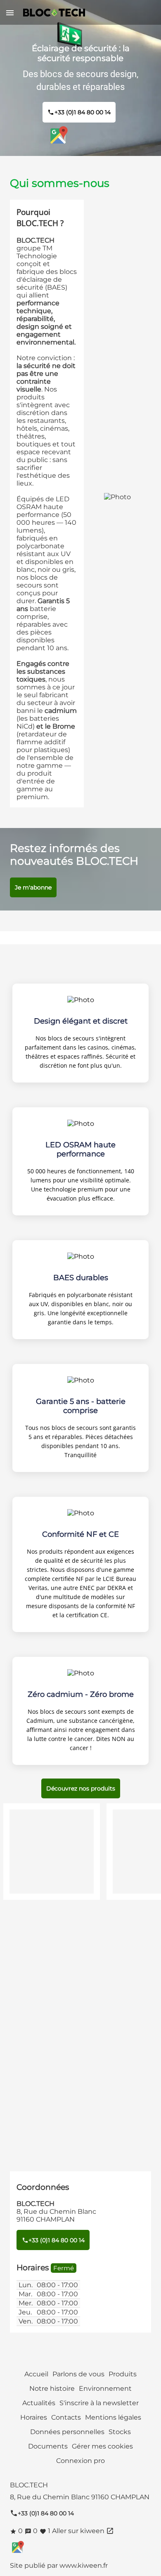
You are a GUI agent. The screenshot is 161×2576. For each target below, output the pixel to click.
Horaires (34, 2417)
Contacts (66, 2417)
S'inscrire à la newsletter (99, 2403)
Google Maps (59, 135)
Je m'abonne (33, 887)
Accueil (36, 2374)
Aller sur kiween (83, 2531)
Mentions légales (113, 2417)
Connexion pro (80, 2461)
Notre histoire (52, 2388)
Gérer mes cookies (102, 2446)
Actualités (39, 2403)
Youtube (102, 135)
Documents (48, 2446)
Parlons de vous (78, 2374)
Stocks (120, 2432)
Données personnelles (67, 2432)
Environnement (105, 2388)
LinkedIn (80, 135)
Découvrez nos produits (81, 1788)
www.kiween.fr (84, 2565)
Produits (123, 2374)
